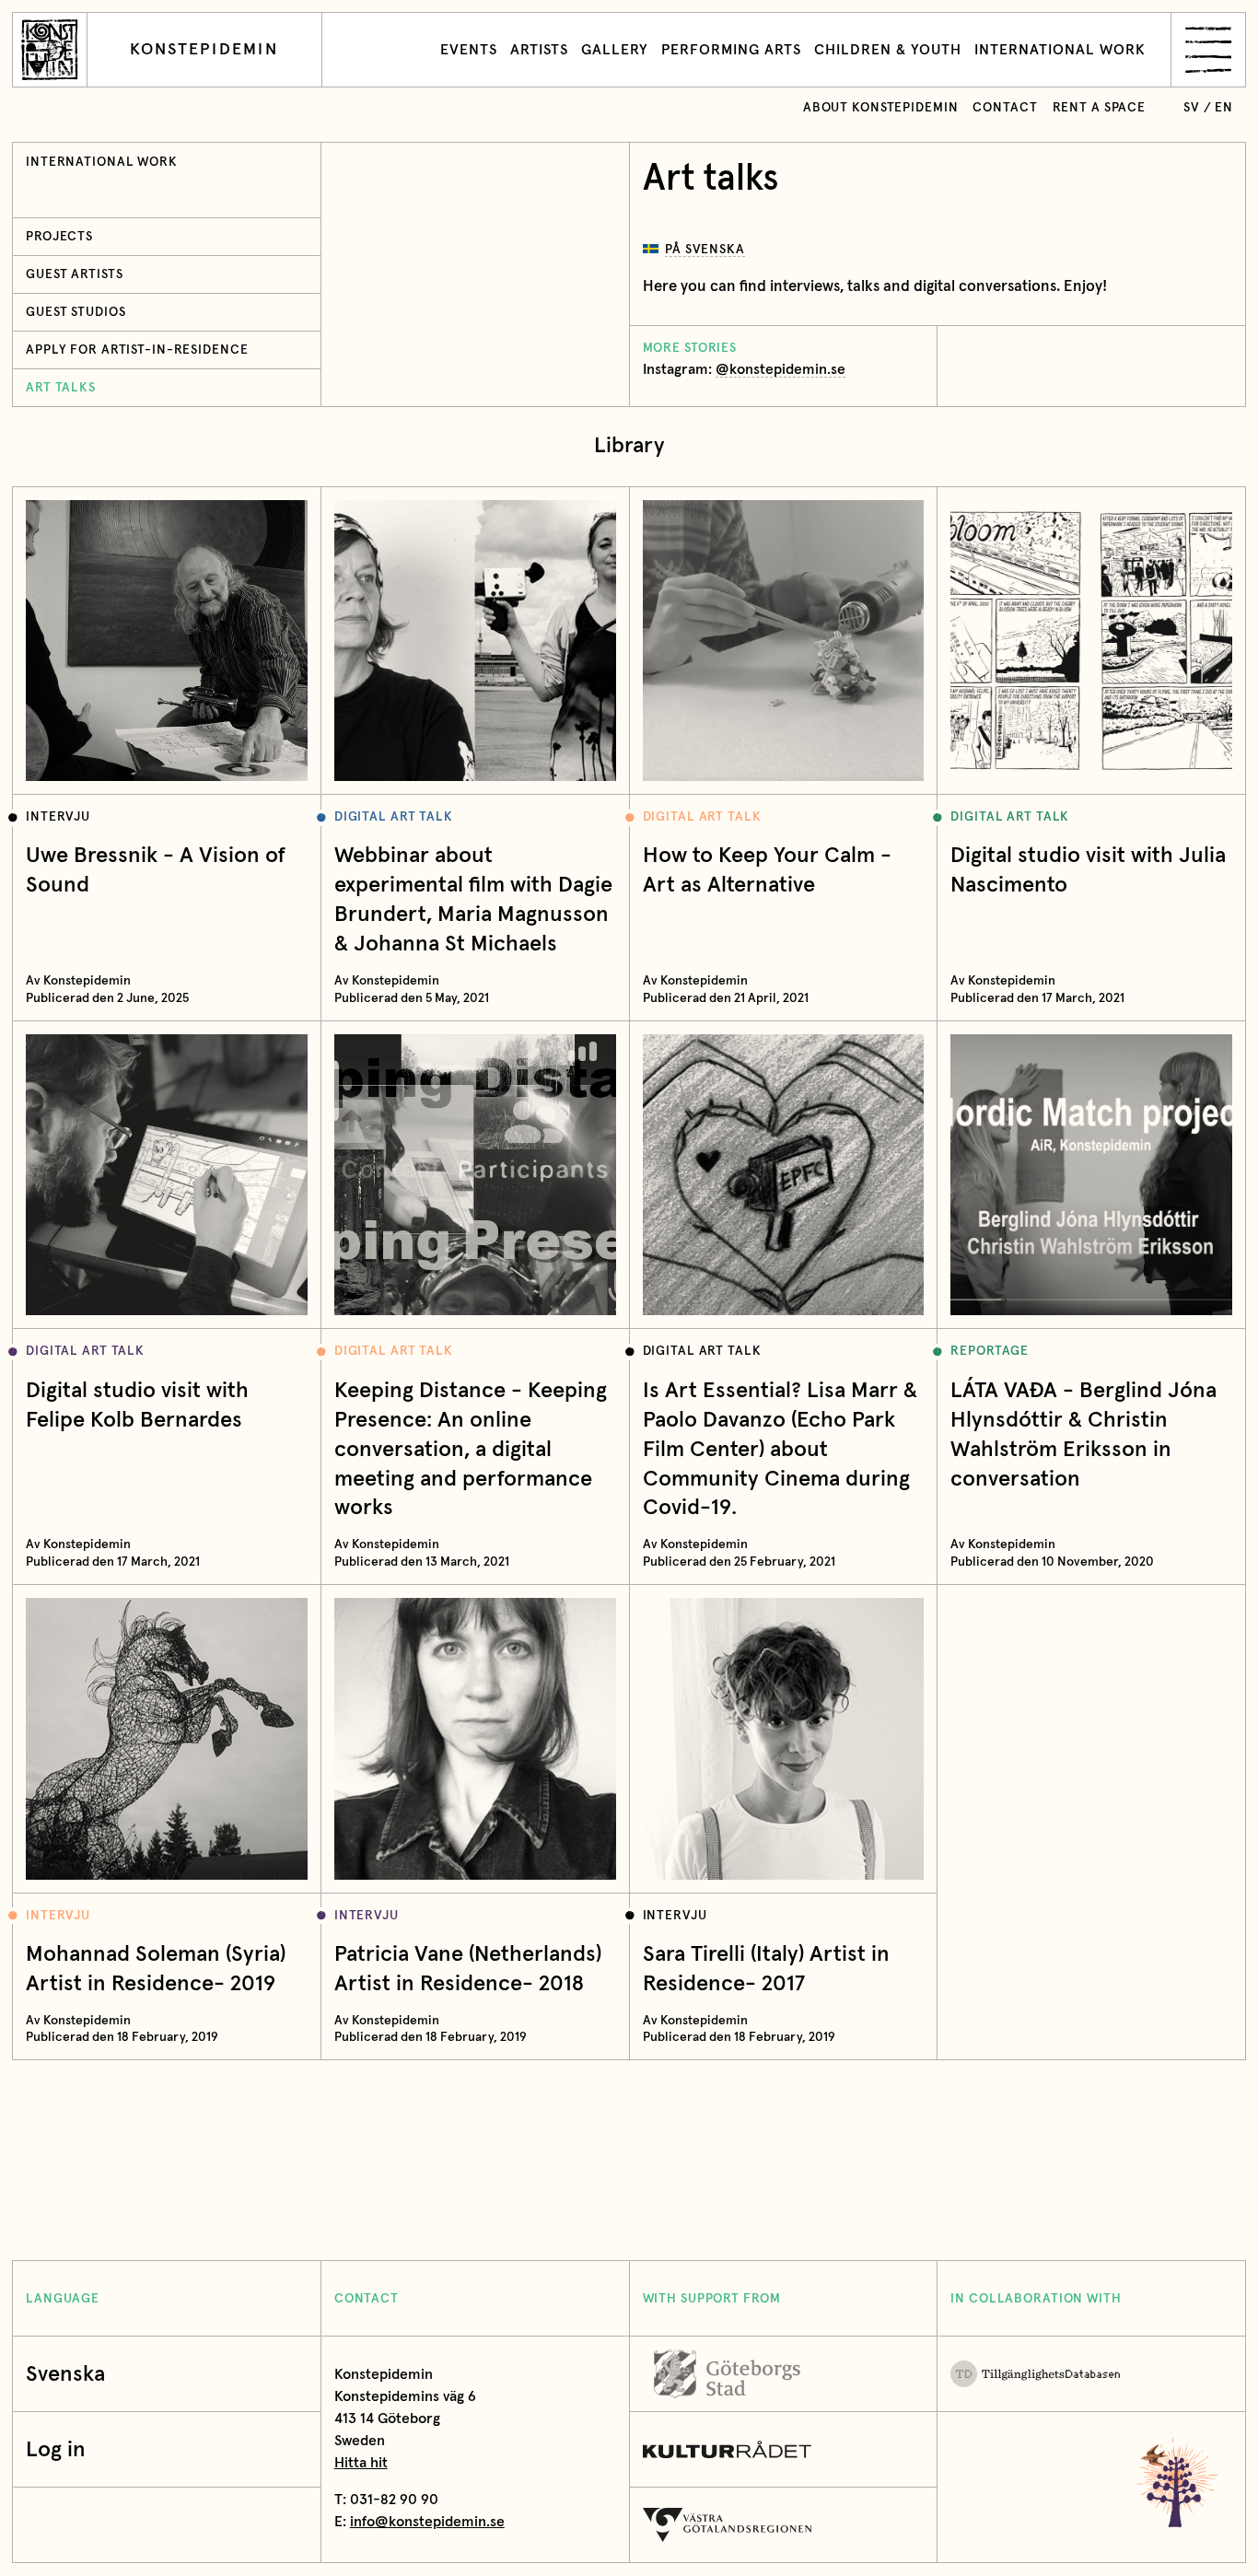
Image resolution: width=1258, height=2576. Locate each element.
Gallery (615, 50)
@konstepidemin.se (780, 369)
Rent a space (1100, 108)
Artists (539, 50)
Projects (59, 237)
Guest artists (74, 274)
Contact (1005, 108)
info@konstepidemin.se (427, 2522)
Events (469, 50)
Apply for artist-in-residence (137, 350)
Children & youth (888, 50)
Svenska (65, 2373)
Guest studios (76, 312)
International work (1060, 50)
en (1224, 108)
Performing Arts (731, 50)
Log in (56, 2449)
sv (1192, 108)
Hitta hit (361, 2463)
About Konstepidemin (881, 108)
